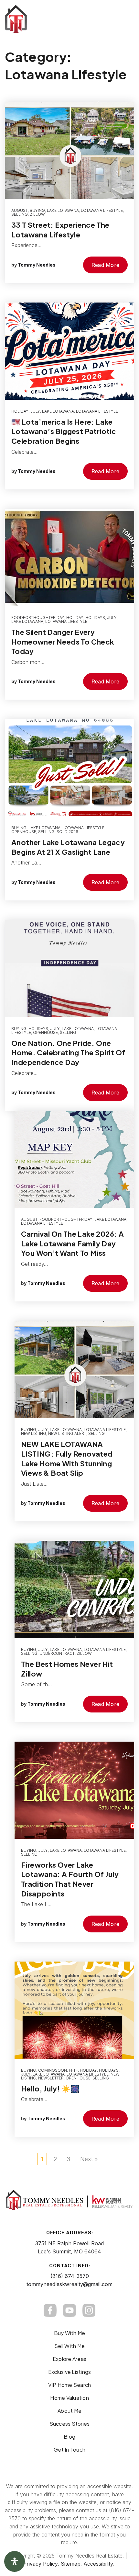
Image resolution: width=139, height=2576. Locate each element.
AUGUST (20, 210)
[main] (69, 1091)
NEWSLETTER (51, 2078)
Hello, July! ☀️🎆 (50, 2089)
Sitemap (71, 2564)
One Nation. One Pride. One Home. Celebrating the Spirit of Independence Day (68, 1053)
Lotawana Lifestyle (102, 210)
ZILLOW (37, 214)
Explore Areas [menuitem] (69, 2359)
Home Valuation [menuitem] (69, 2398)
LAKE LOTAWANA (63, 210)
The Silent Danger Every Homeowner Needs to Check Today (63, 641)
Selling (20, 214)
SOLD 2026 (67, 832)
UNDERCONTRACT (57, 1653)
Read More (105, 265)
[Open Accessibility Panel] (15, 2561)
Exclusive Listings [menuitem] (70, 2372)
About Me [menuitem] (69, 2411)
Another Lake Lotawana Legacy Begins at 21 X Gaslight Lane (68, 847)
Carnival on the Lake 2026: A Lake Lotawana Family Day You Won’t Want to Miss (72, 1243)
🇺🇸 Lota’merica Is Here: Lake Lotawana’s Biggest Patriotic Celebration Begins (64, 431)
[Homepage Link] (47, 19)
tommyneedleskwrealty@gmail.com (69, 2284)
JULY (35, 411)
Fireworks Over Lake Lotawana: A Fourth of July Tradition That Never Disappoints (70, 1879)
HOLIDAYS (95, 618)
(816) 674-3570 (70, 2276)
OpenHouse (24, 832)
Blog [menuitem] (69, 2437)
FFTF (73, 2070)
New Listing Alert (67, 1433)
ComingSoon (53, 2070)
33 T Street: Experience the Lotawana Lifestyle (60, 230)
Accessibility (98, 2564)
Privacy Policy (40, 2564)
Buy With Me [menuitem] (70, 2333)
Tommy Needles (37, 265)
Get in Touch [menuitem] (69, 2450)
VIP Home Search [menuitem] (70, 2385)
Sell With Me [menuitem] (69, 2346)
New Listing (34, 1433)
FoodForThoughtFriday (38, 618)
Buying (37, 210)
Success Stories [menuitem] (70, 2424)
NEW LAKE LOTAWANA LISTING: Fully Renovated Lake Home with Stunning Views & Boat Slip (67, 1458)
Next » (89, 2159)
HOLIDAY (20, 411)
